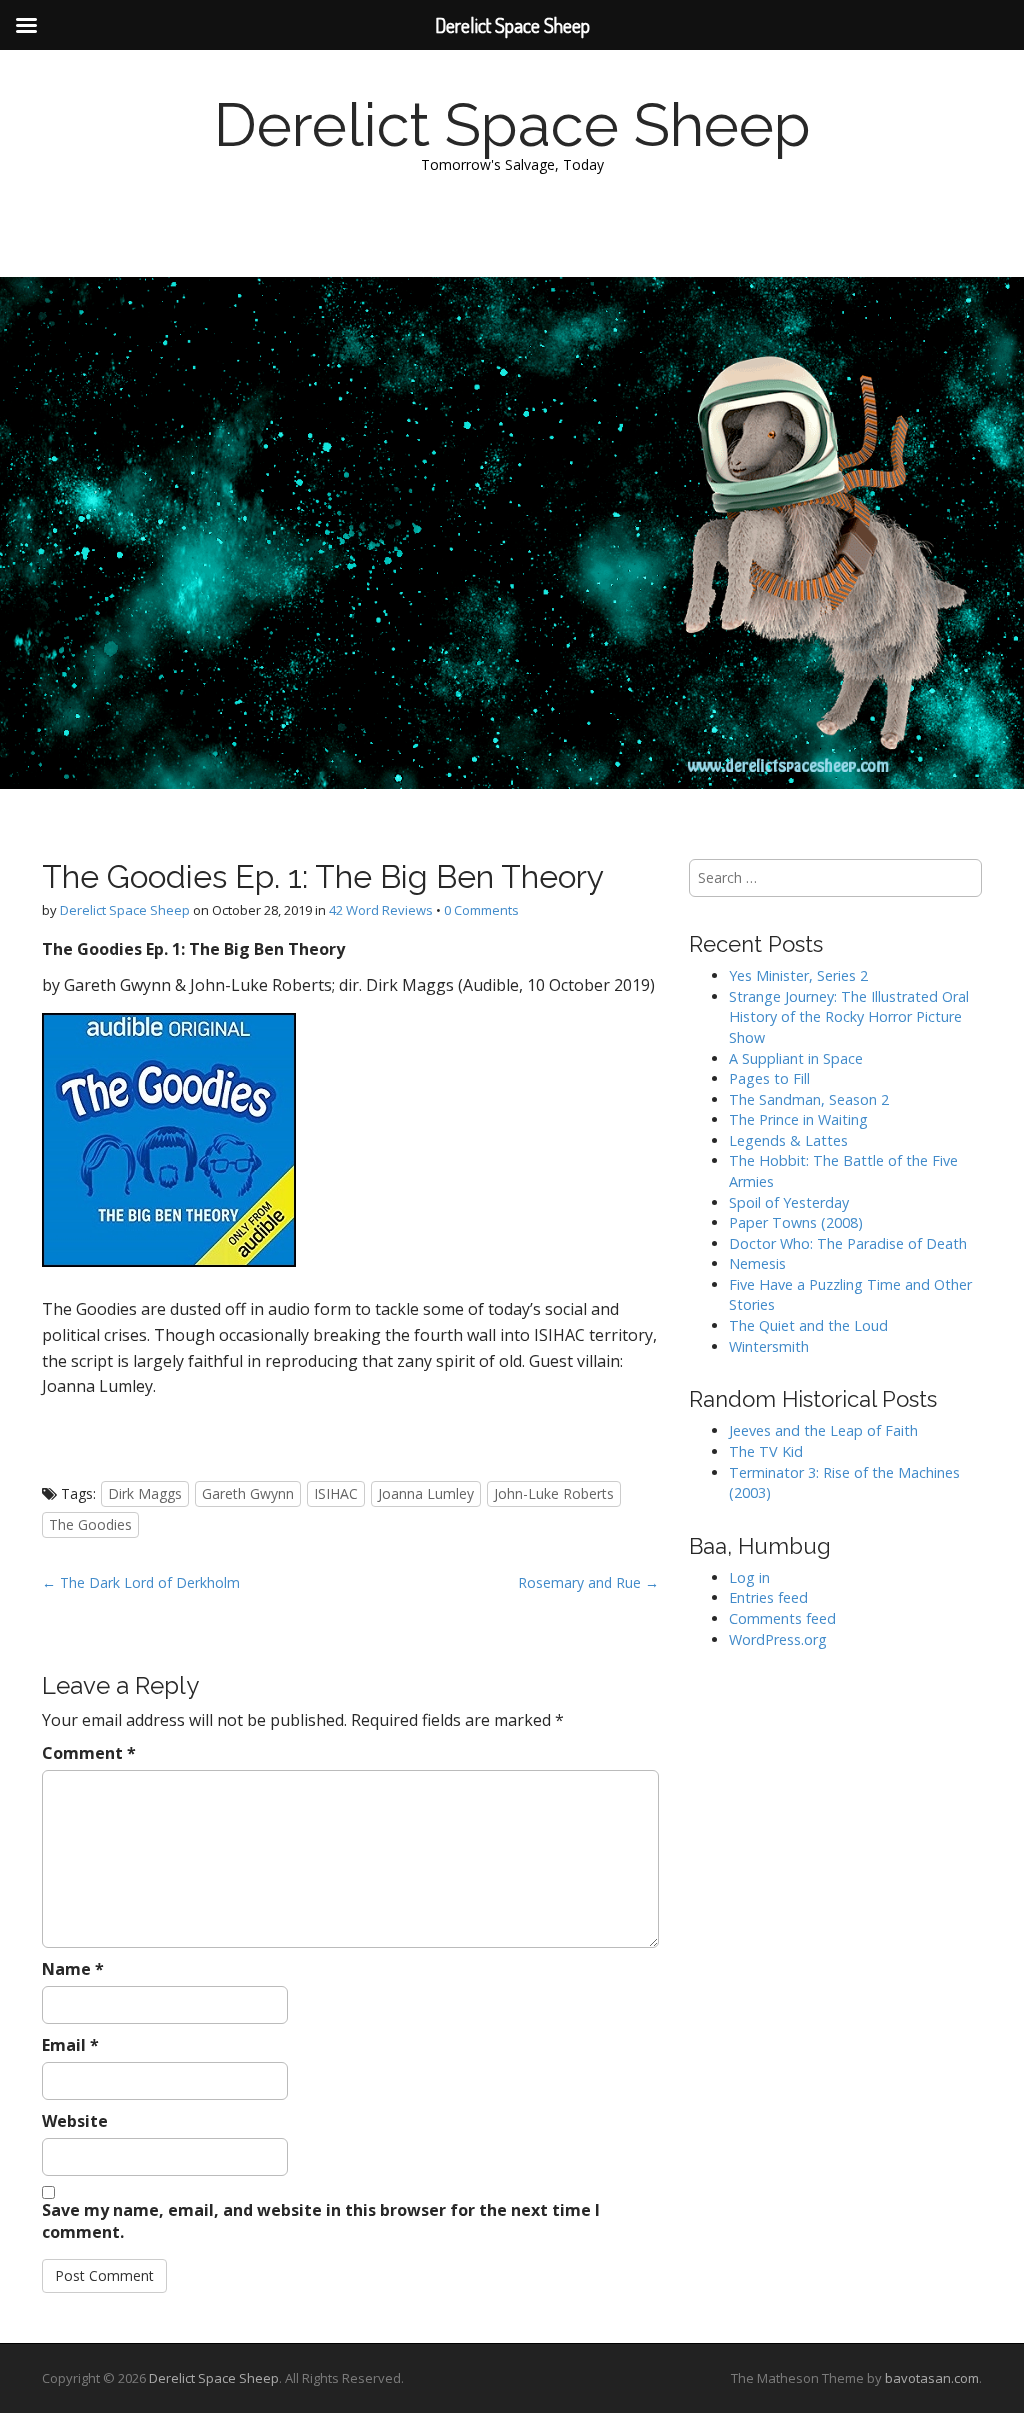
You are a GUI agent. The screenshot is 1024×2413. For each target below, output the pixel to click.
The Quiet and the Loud (808, 1325)
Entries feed (768, 1597)
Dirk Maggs (145, 1493)
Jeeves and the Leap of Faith (823, 1430)
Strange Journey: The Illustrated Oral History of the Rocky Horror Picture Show (849, 1017)
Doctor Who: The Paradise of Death (848, 1243)
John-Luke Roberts (554, 1493)
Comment (89, 1753)
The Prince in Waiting (798, 1119)
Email (70, 2045)
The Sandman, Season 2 (809, 1099)
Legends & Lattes (788, 1140)
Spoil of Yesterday (789, 1202)
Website (75, 2121)
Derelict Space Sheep (512, 125)
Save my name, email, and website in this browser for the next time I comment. (321, 2221)
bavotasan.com (932, 2378)
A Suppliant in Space (796, 1058)
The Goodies (90, 1524)
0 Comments (481, 910)
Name (73, 1969)
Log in (749, 1577)
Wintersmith (769, 1346)
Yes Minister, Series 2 (798, 975)
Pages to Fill (769, 1078)
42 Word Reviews (381, 910)
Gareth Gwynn (248, 1493)
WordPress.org (778, 1639)
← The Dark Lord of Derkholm (141, 1582)
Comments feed (782, 1618)
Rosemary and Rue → (588, 1582)
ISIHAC (336, 1493)
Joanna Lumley (426, 1493)
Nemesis (757, 1263)
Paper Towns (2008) (796, 1222)
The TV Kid (766, 1451)
